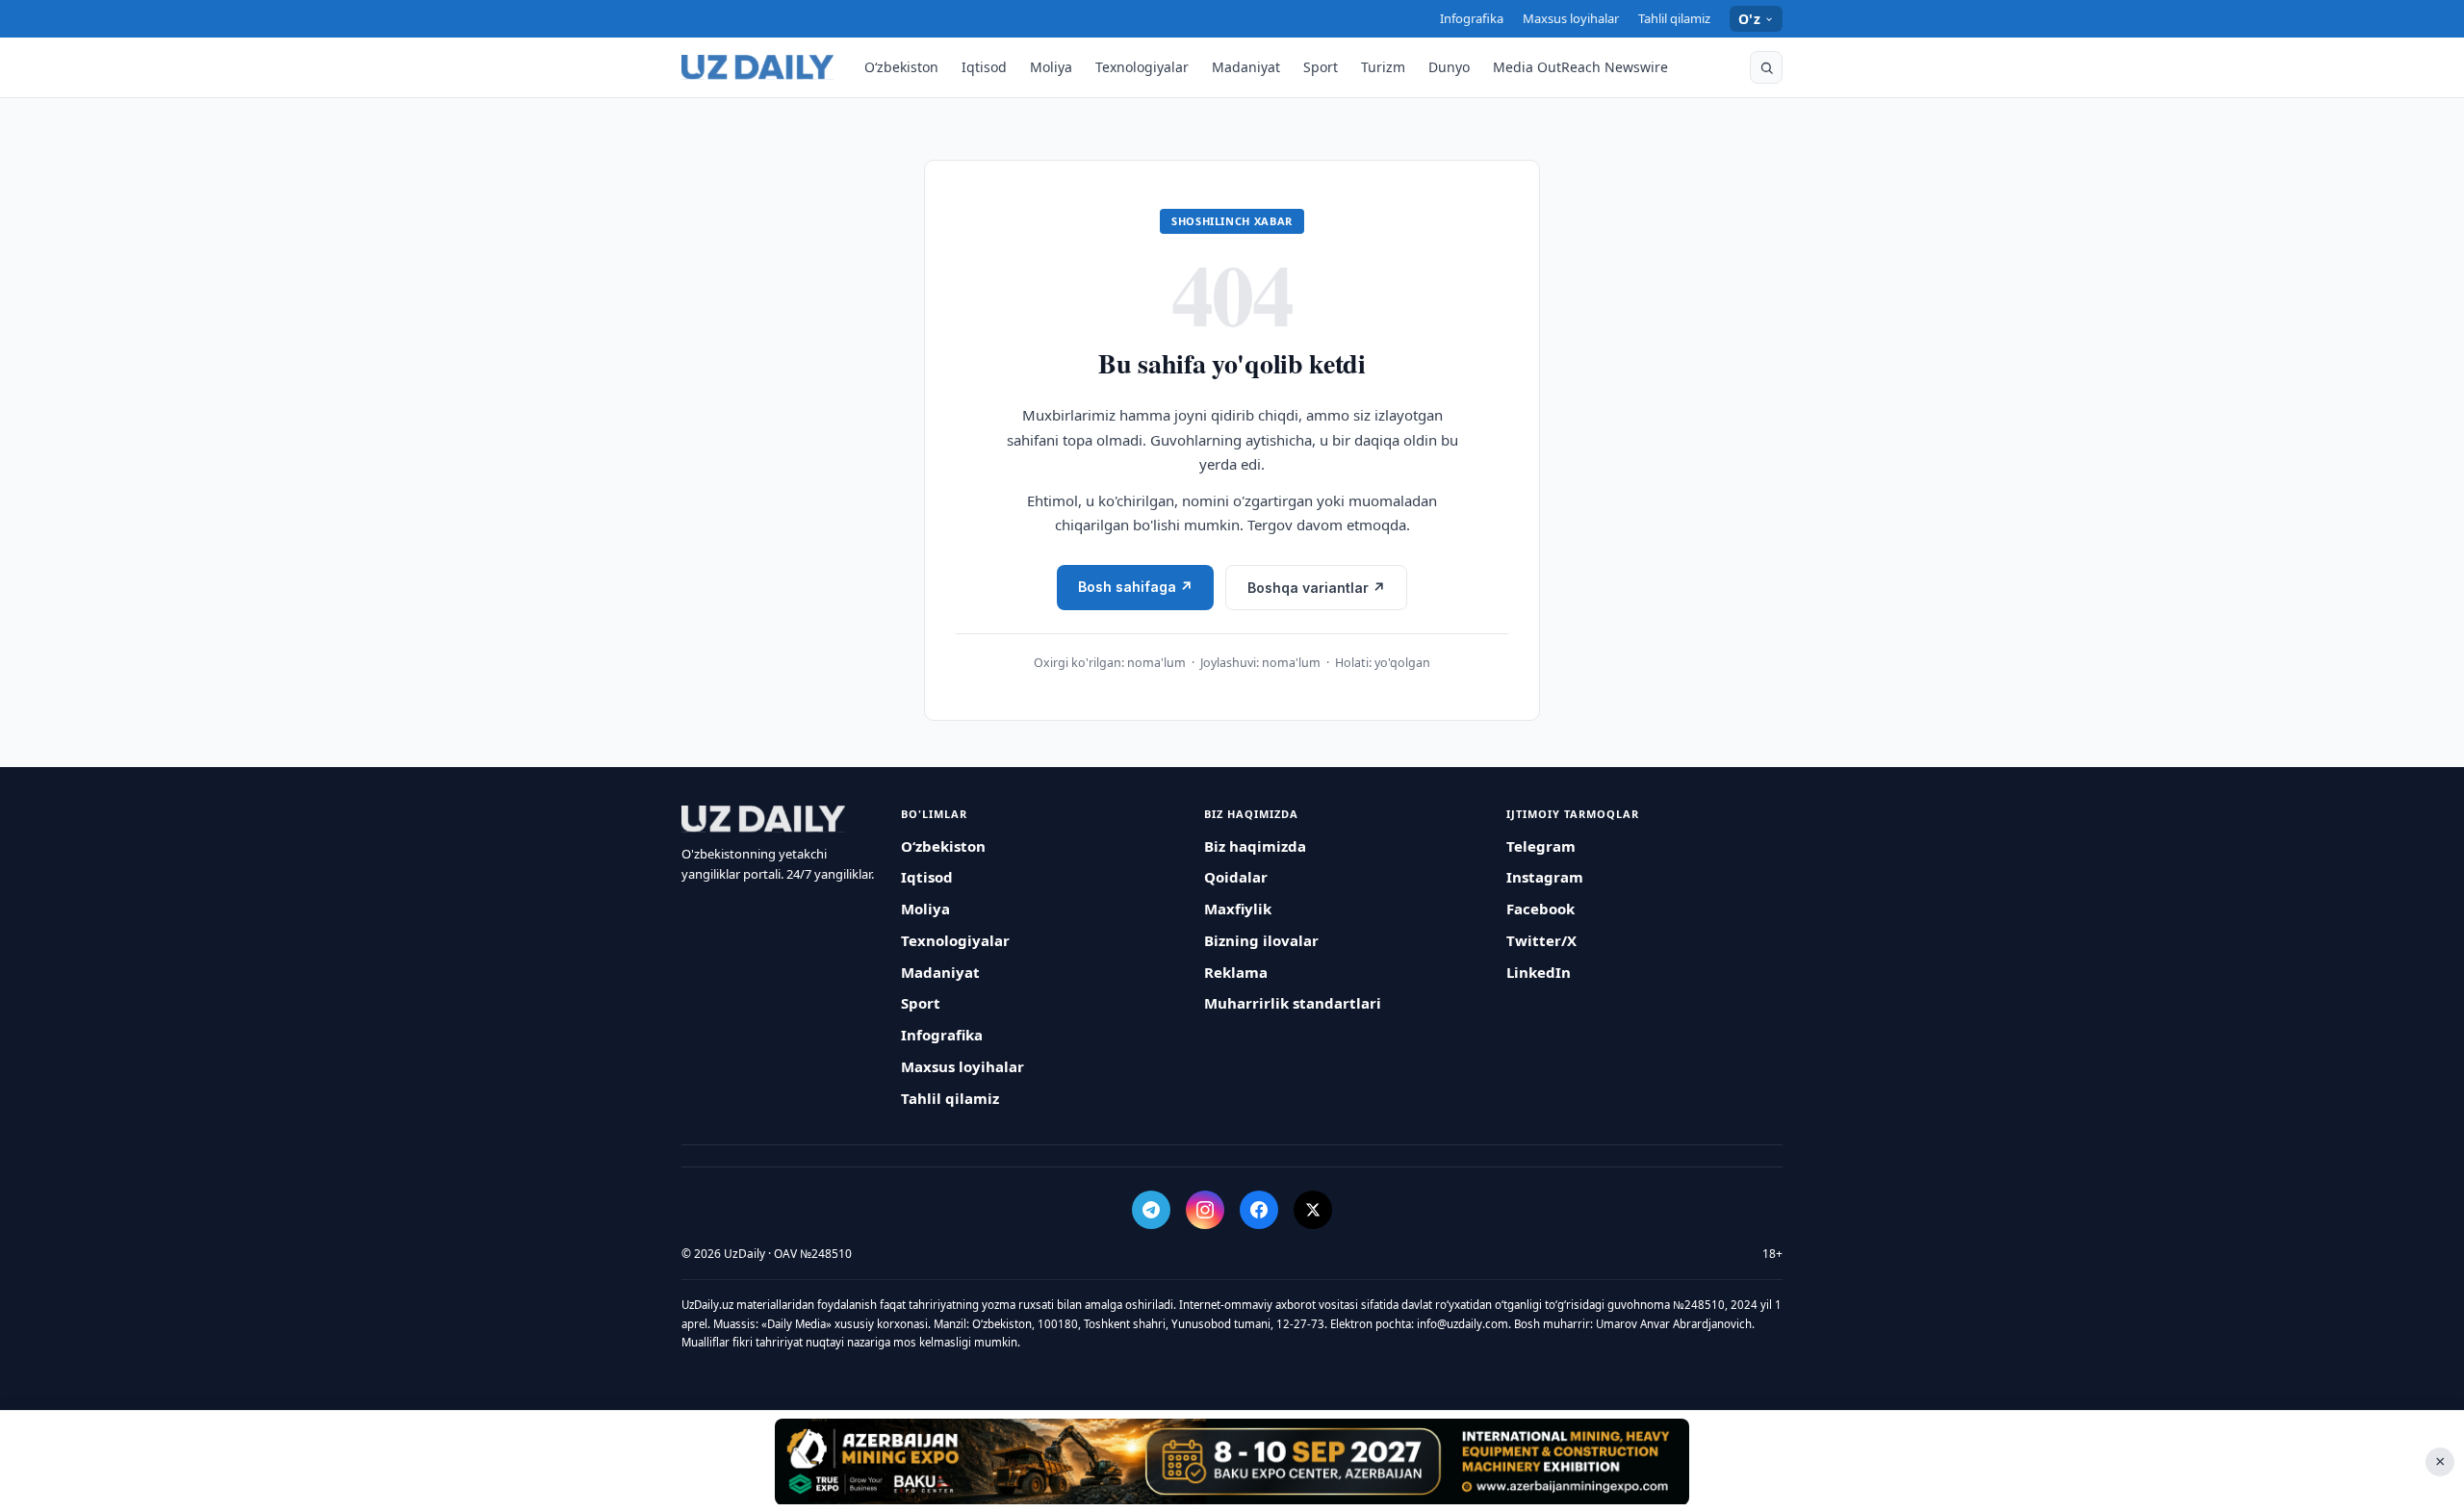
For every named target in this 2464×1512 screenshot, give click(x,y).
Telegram (1541, 846)
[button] (1766, 67)
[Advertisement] (1232, 1461)
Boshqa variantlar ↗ (1316, 588)
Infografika (1472, 18)
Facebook (1540, 909)
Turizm (1383, 67)
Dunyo (1449, 67)
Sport (1321, 67)
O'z (1749, 19)
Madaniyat (1246, 67)
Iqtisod (984, 67)
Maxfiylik (1238, 909)
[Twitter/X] (1313, 1210)
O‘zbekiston (901, 67)
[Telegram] (1151, 1210)
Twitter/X (1541, 940)
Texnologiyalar (1142, 67)
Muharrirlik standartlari (1293, 1003)
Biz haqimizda (1255, 846)
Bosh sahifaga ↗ (1135, 587)
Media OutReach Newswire (1580, 67)
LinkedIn (1539, 972)
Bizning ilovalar (1261, 940)
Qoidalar (1236, 877)
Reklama (1236, 972)
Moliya (1051, 67)
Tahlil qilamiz (1674, 18)
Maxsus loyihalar (1571, 18)
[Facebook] (1259, 1210)
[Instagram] (1205, 1210)
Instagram (1545, 877)
